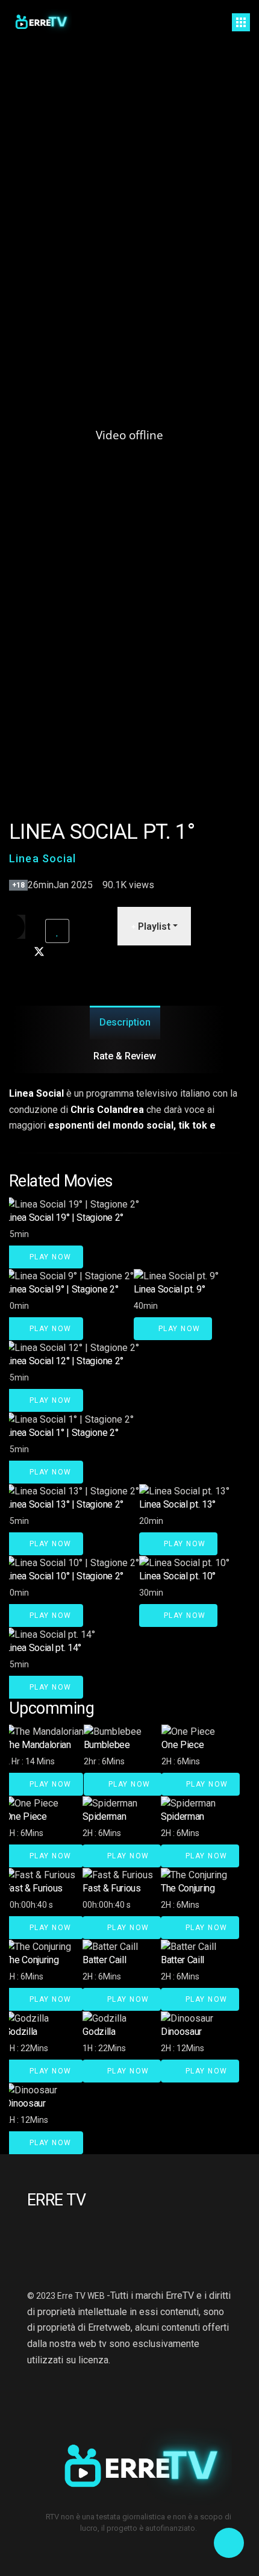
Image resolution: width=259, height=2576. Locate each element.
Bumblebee (107, 1745)
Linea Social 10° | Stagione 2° (64, 1576)
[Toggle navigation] (241, 22)
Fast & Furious (34, 1888)
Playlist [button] (153, 926)
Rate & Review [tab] (125, 1056)
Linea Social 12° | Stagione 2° (64, 1361)
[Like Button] (57, 931)
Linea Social (43, 858)
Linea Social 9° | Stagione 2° (62, 1289)
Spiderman (104, 1816)
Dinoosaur (181, 2032)
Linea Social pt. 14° (43, 1648)
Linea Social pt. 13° (178, 1504)
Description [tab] (125, 1022)
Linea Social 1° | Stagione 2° (62, 1433)
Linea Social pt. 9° (170, 1289)
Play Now (49, 1257)
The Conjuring (188, 1888)
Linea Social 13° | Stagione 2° (64, 1504)
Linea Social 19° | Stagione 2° (64, 1217)
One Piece (183, 1745)
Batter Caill (104, 1960)
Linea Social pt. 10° (178, 1576)
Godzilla (21, 2032)
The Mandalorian (38, 1745)
